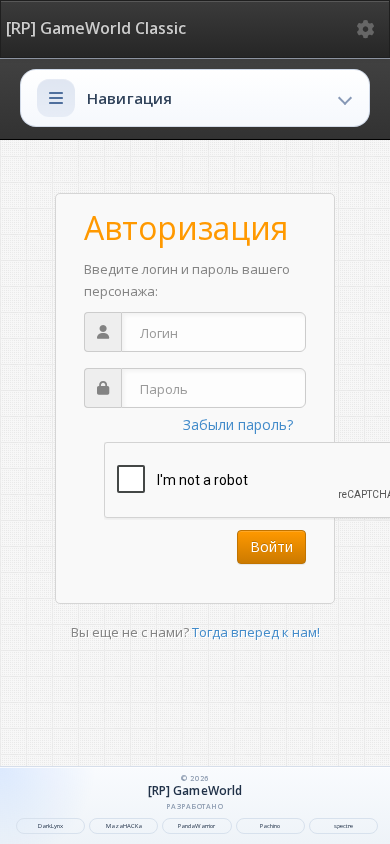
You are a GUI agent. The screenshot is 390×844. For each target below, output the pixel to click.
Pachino (270, 826)
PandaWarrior (196, 826)
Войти (271, 546)
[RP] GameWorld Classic (96, 28)
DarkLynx (50, 826)
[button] (195, 98)
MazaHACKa (124, 826)
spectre (343, 826)
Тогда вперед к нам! (256, 632)
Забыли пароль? (238, 424)
